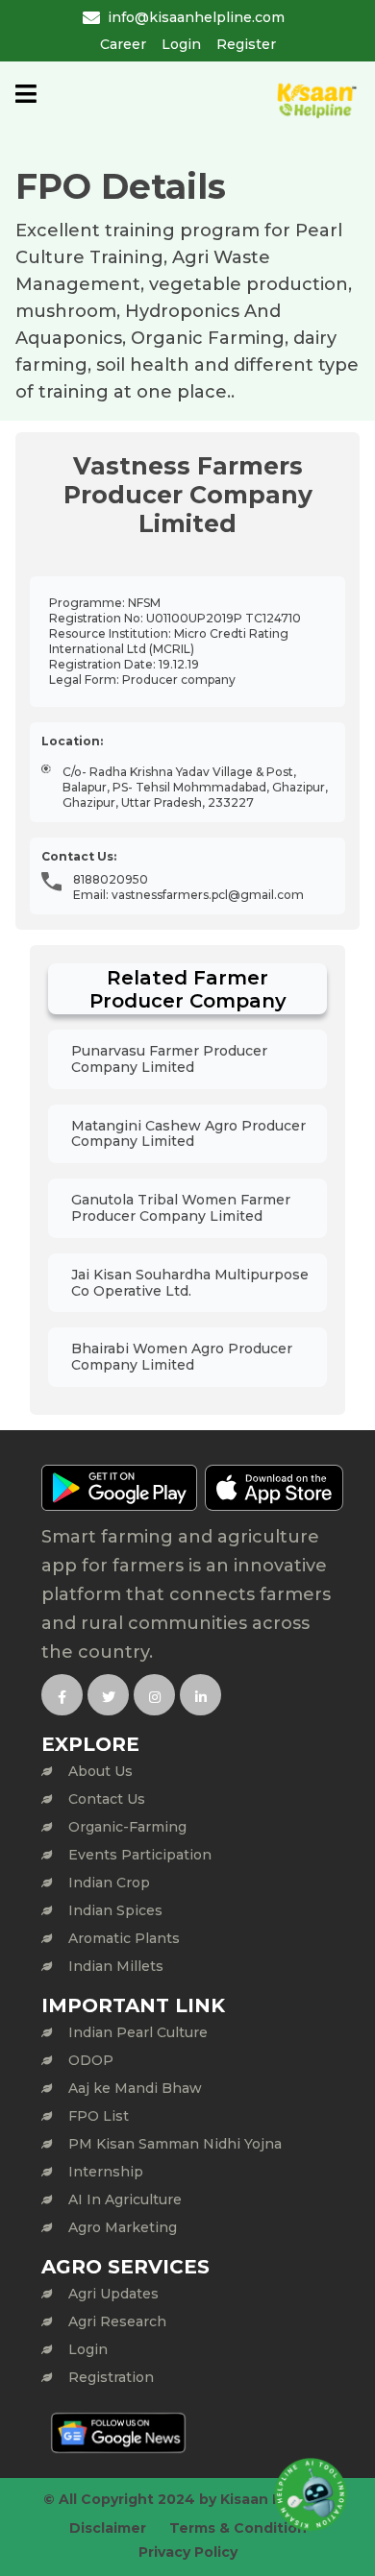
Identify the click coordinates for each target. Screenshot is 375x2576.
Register (246, 44)
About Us (100, 1771)
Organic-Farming (127, 1827)
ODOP (91, 2060)
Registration (111, 2377)
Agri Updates (113, 2294)
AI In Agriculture (125, 2199)
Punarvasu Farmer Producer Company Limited (169, 1059)
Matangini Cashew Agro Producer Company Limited (188, 1134)
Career (123, 44)
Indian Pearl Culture (138, 2032)
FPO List (99, 2116)
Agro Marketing (123, 2227)
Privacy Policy (188, 2552)
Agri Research (117, 2321)
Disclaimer (108, 2528)
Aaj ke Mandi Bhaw (135, 2088)
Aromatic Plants (124, 1938)
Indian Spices (115, 1910)
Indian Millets (116, 1966)
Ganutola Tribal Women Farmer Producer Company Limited (181, 1208)
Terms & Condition (238, 2528)
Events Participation (140, 1855)
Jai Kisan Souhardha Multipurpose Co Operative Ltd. (190, 1283)
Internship (106, 2172)
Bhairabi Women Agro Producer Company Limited (182, 1357)
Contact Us (107, 1799)
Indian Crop (109, 1883)
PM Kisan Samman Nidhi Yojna (175, 2144)
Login (181, 44)
